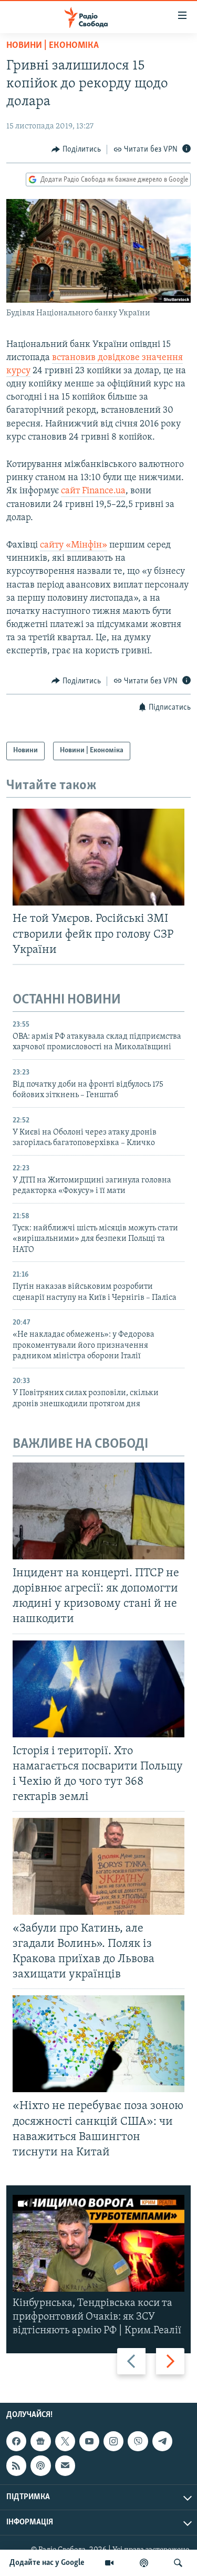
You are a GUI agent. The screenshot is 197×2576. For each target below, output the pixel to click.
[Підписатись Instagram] (113, 2442)
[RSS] (16, 2466)
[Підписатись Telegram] (162, 2442)
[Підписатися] (65, 2466)
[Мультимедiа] (109, 2563)
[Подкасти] (144, 2563)
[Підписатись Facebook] (16, 2442)
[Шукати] (178, 2563)
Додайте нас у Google (47, 2563)
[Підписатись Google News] (40, 2442)
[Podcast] (40, 2466)
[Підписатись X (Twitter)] (65, 2442)
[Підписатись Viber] (138, 2442)
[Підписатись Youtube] (89, 2442)
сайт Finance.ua (93, 491)
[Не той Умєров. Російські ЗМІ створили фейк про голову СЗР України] (98, 857)
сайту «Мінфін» (74, 545)
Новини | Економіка (53, 46)
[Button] (76, 150)
